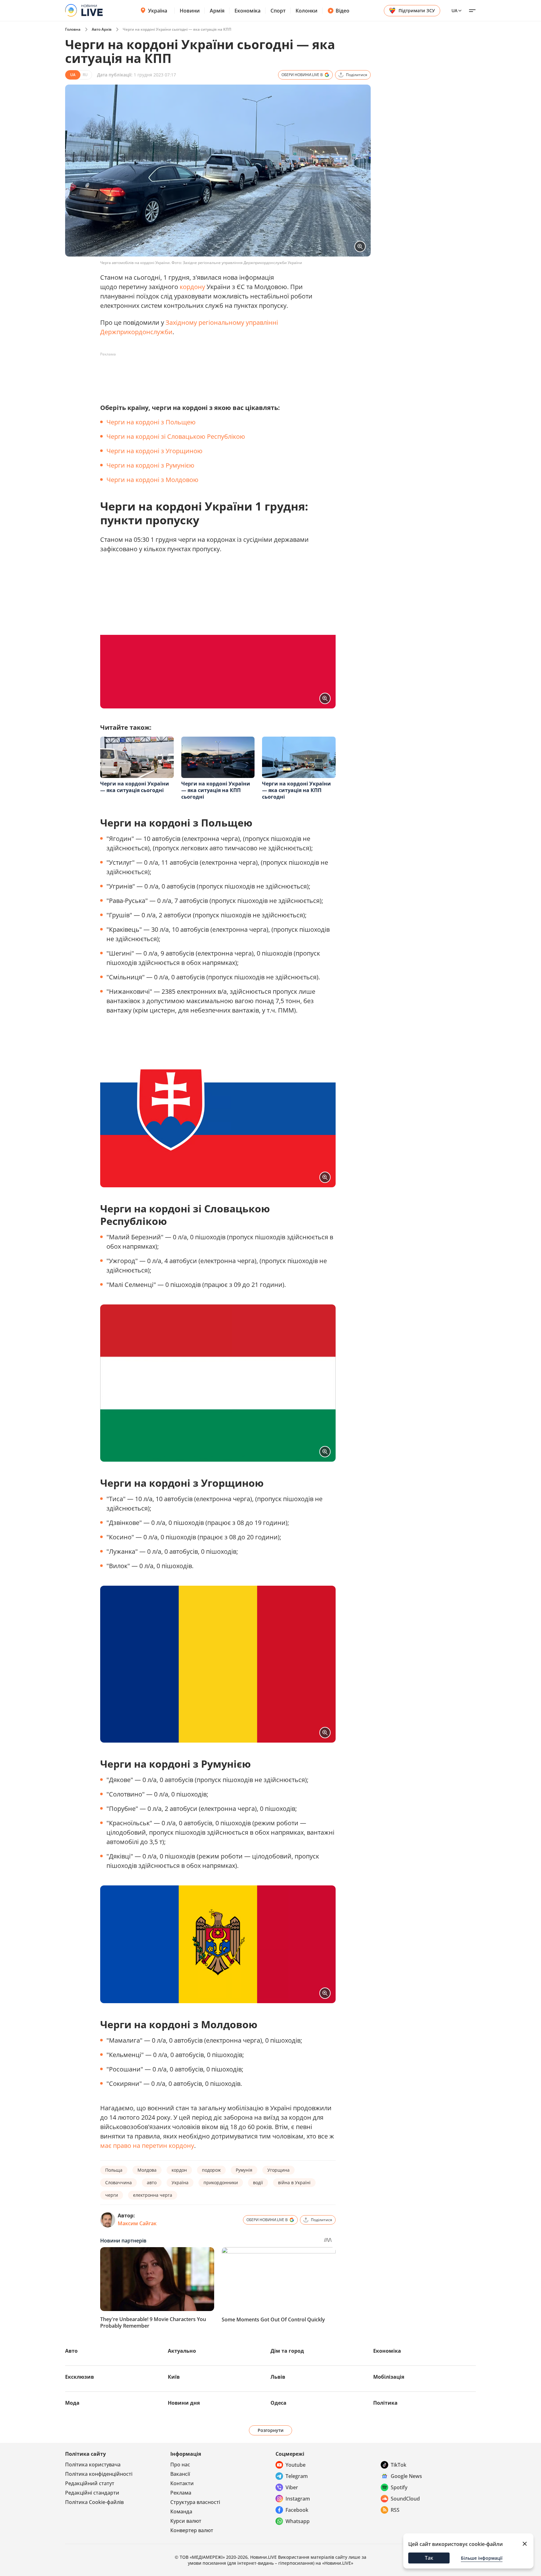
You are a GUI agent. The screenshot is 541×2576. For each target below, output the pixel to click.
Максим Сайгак (137, 2223)
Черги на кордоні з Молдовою (152, 480)
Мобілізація (389, 2377)
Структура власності (195, 2502)
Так (429, 2558)
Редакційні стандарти (92, 2493)
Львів (278, 2377)
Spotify (399, 2487)
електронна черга (153, 2195)
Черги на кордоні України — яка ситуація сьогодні (135, 787)
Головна (73, 29)
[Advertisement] (214, 373)
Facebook (297, 2510)
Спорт (278, 11)
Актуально (182, 2351)
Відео (343, 11)
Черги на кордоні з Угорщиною (155, 451)
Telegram (297, 2476)
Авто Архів (102, 29)
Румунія (244, 2170)
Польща (114, 2170)
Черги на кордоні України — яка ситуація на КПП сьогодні (216, 790)
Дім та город (287, 2351)
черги (112, 2195)
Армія (217, 11)
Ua (454, 10)
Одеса (278, 2403)
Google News (406, 2476)
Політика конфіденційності (99, 2474)
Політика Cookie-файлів (94, 2502)
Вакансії (180, 2474)
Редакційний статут (90, 2483)
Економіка (247, 11)
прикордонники (221, 2182)
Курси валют (186, 2521)
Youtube (296, 2465)
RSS (395, 2510)
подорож (211, 2170)
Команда (181, 2511)
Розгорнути (271, 2430)
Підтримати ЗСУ (417, 10)
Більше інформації (482, 2558)
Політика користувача (93, 2465)
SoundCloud (405, 2499)
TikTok (399, 2465)
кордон (179, 2170)
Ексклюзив (80, 2377)
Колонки (307, 11)
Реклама (181, 2493)
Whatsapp (298, 2521)
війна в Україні (294, 2182)
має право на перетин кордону (147, 2146)
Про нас (180, 2465)
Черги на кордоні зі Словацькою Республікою (176, 436)
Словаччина (119, 2182)
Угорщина (278, 2170)
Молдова (147, 2170)
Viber (292, 2487)
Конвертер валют (192, 2530)
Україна (158, 11)
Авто (71, 2351)
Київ (174, 2377)
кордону (192, 287)
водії (258, 2182)
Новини (190, 11)
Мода (72, 2403)
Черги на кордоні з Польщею (151, 422)
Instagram (298, 2499)
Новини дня (184, 2403)
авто (152, 2182)
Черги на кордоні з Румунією (150, 465)
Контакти (182, 2483)
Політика (385, 2403)
